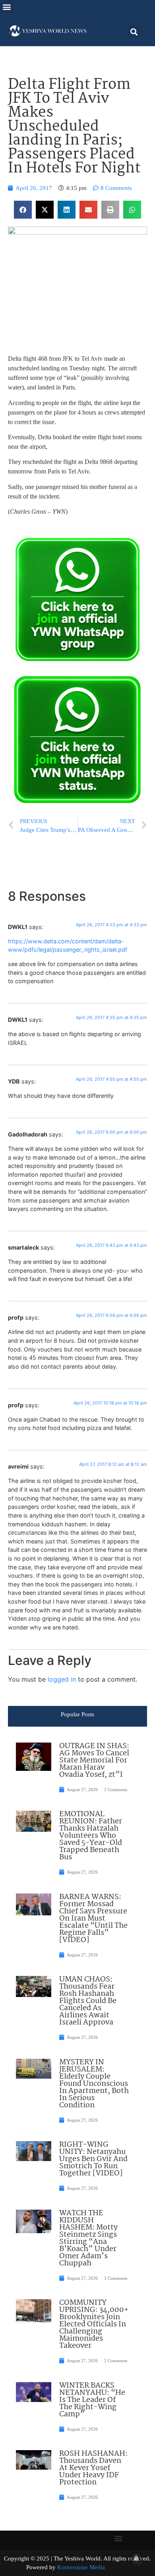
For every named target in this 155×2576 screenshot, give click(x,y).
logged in (62, 1679)
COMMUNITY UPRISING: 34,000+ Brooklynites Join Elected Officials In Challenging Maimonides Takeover (94, 2324)
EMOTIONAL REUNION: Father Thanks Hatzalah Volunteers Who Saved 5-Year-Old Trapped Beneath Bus (91, 1836)
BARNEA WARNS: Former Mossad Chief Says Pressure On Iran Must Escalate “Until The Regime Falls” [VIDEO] (93, 1919)
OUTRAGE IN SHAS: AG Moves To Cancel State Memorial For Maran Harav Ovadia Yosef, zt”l (94, 1760)
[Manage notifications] (136, 2558)
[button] (7, 7)
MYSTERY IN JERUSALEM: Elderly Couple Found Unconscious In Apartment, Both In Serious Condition (94, 2084)
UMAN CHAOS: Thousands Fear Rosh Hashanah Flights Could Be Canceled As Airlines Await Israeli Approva (88, 2001)
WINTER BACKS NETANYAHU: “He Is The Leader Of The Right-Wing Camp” (92, 2400)
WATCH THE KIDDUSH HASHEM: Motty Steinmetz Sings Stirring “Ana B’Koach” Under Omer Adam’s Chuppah (88, 2238)
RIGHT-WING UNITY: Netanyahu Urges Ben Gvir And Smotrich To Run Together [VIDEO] (93, 2159)
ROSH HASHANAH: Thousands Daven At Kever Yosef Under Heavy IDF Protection (93, 2468)
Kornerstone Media (81, 2567)
